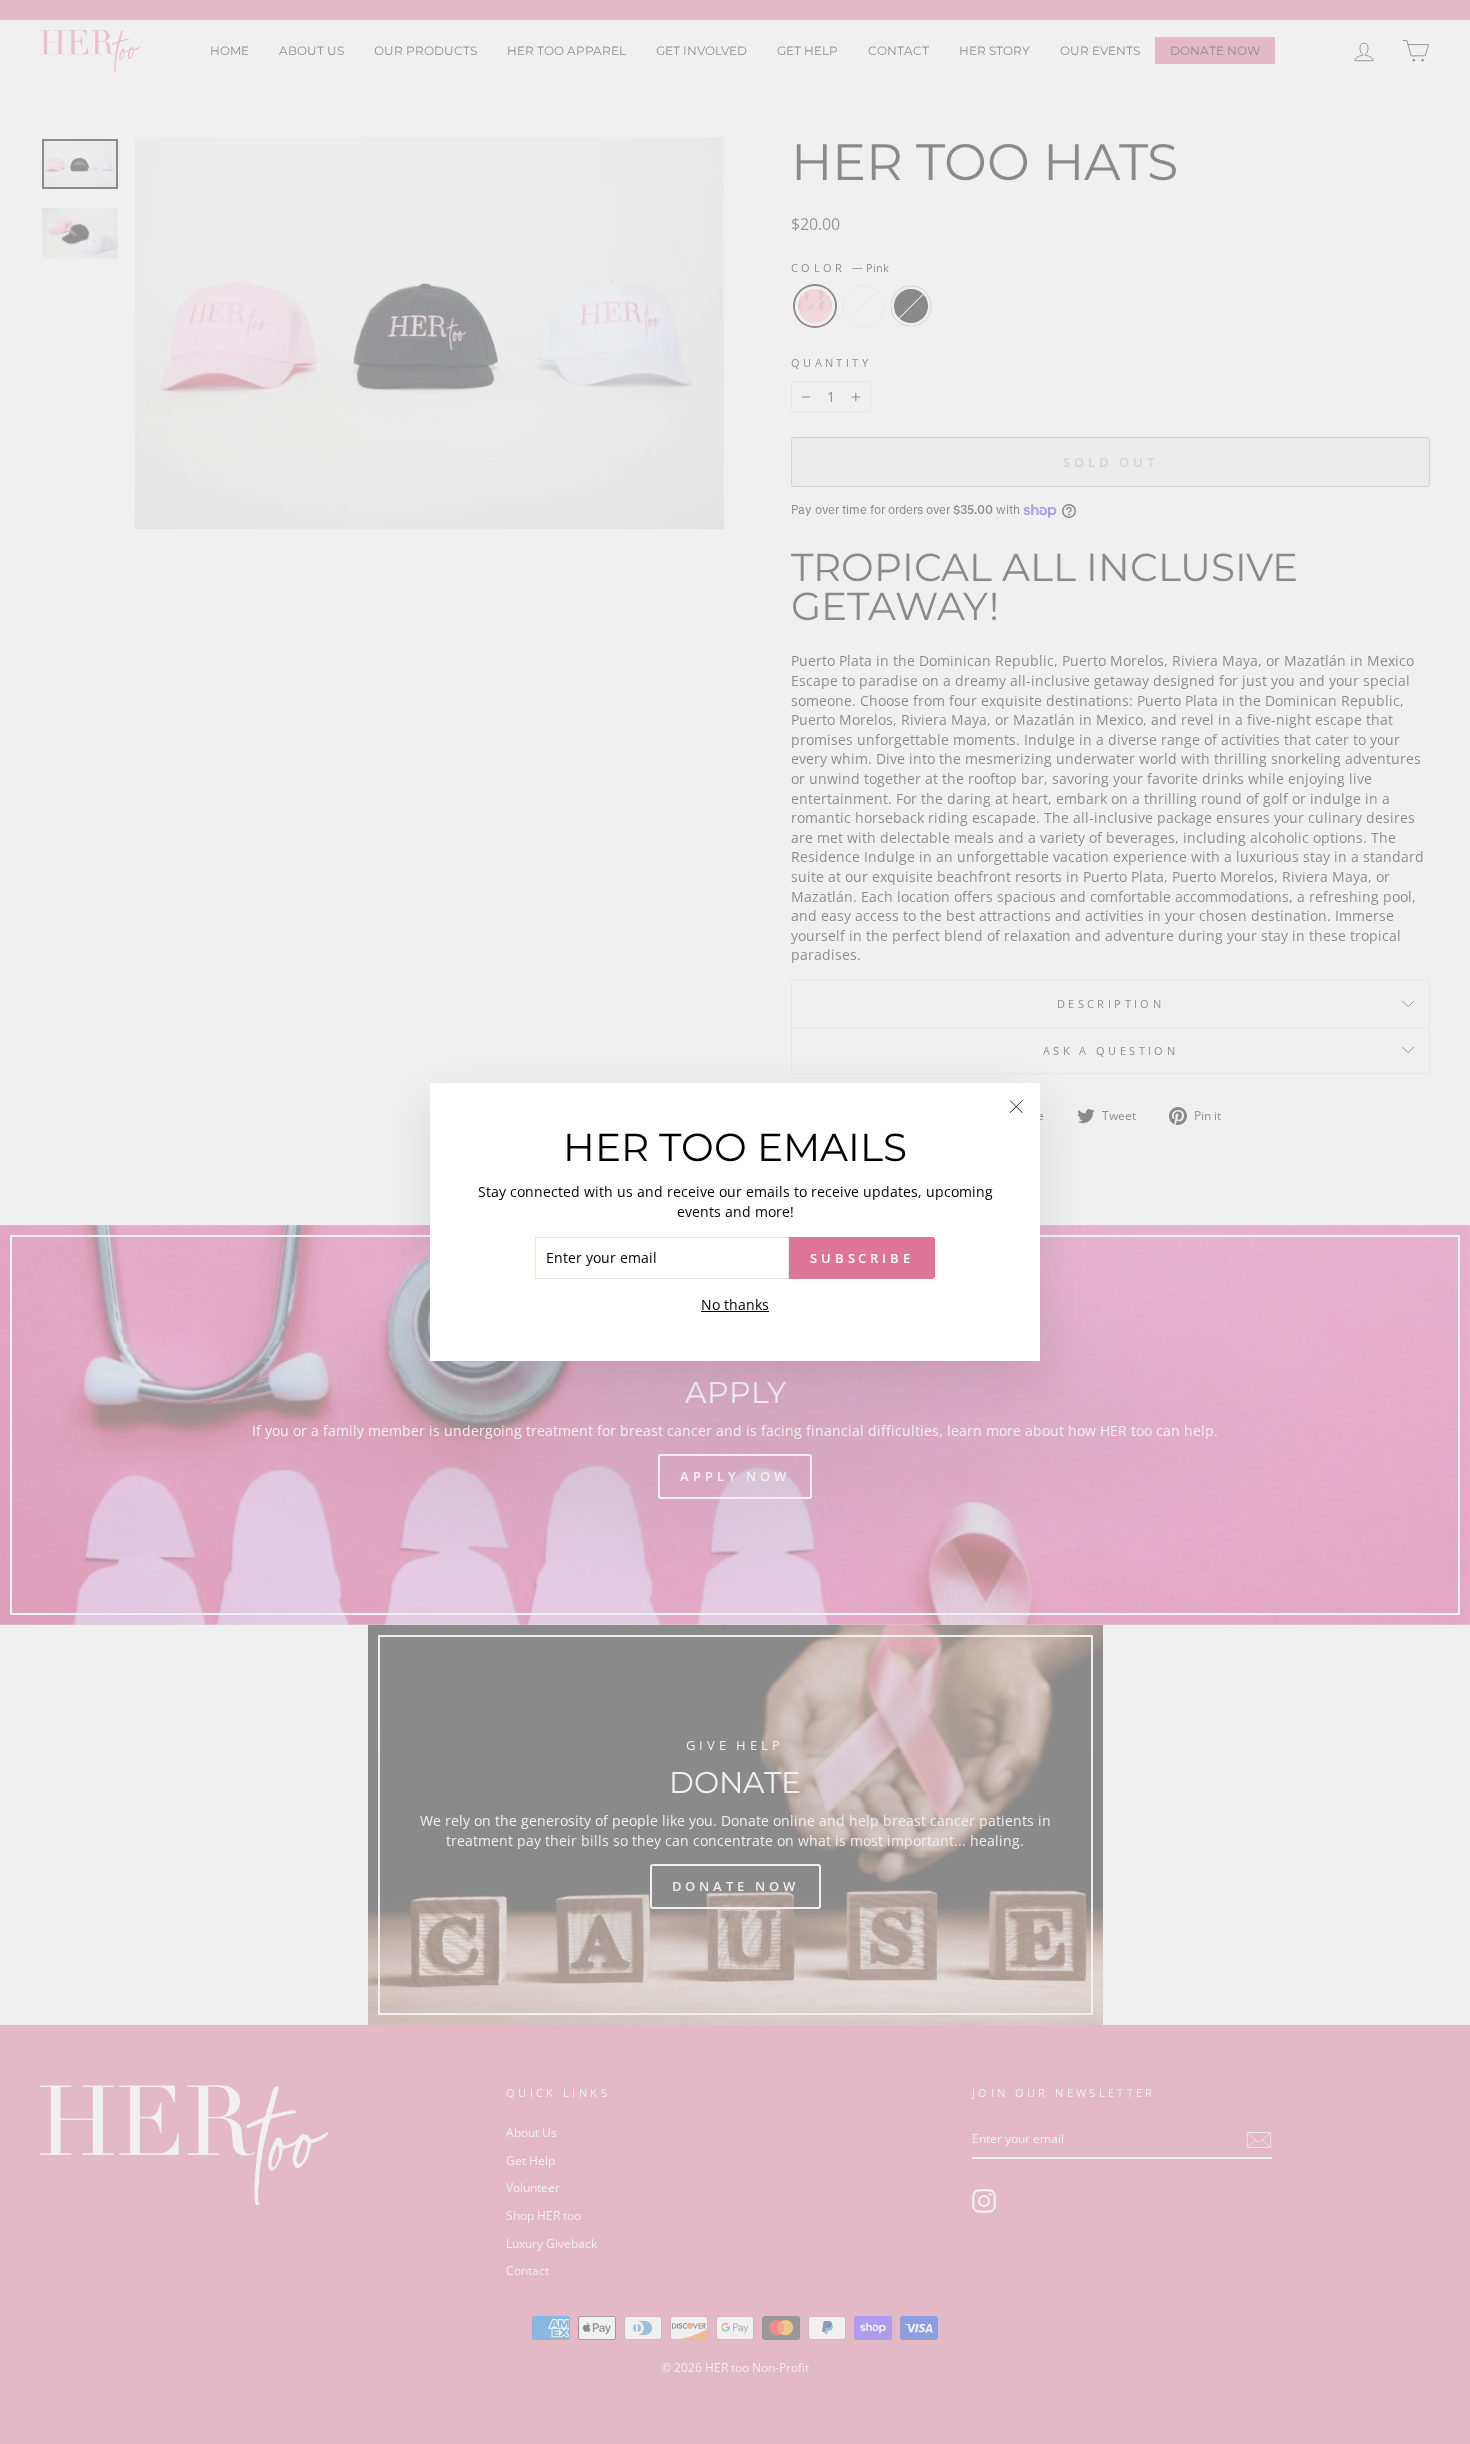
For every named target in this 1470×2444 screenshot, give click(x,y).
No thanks (735, 1304)
